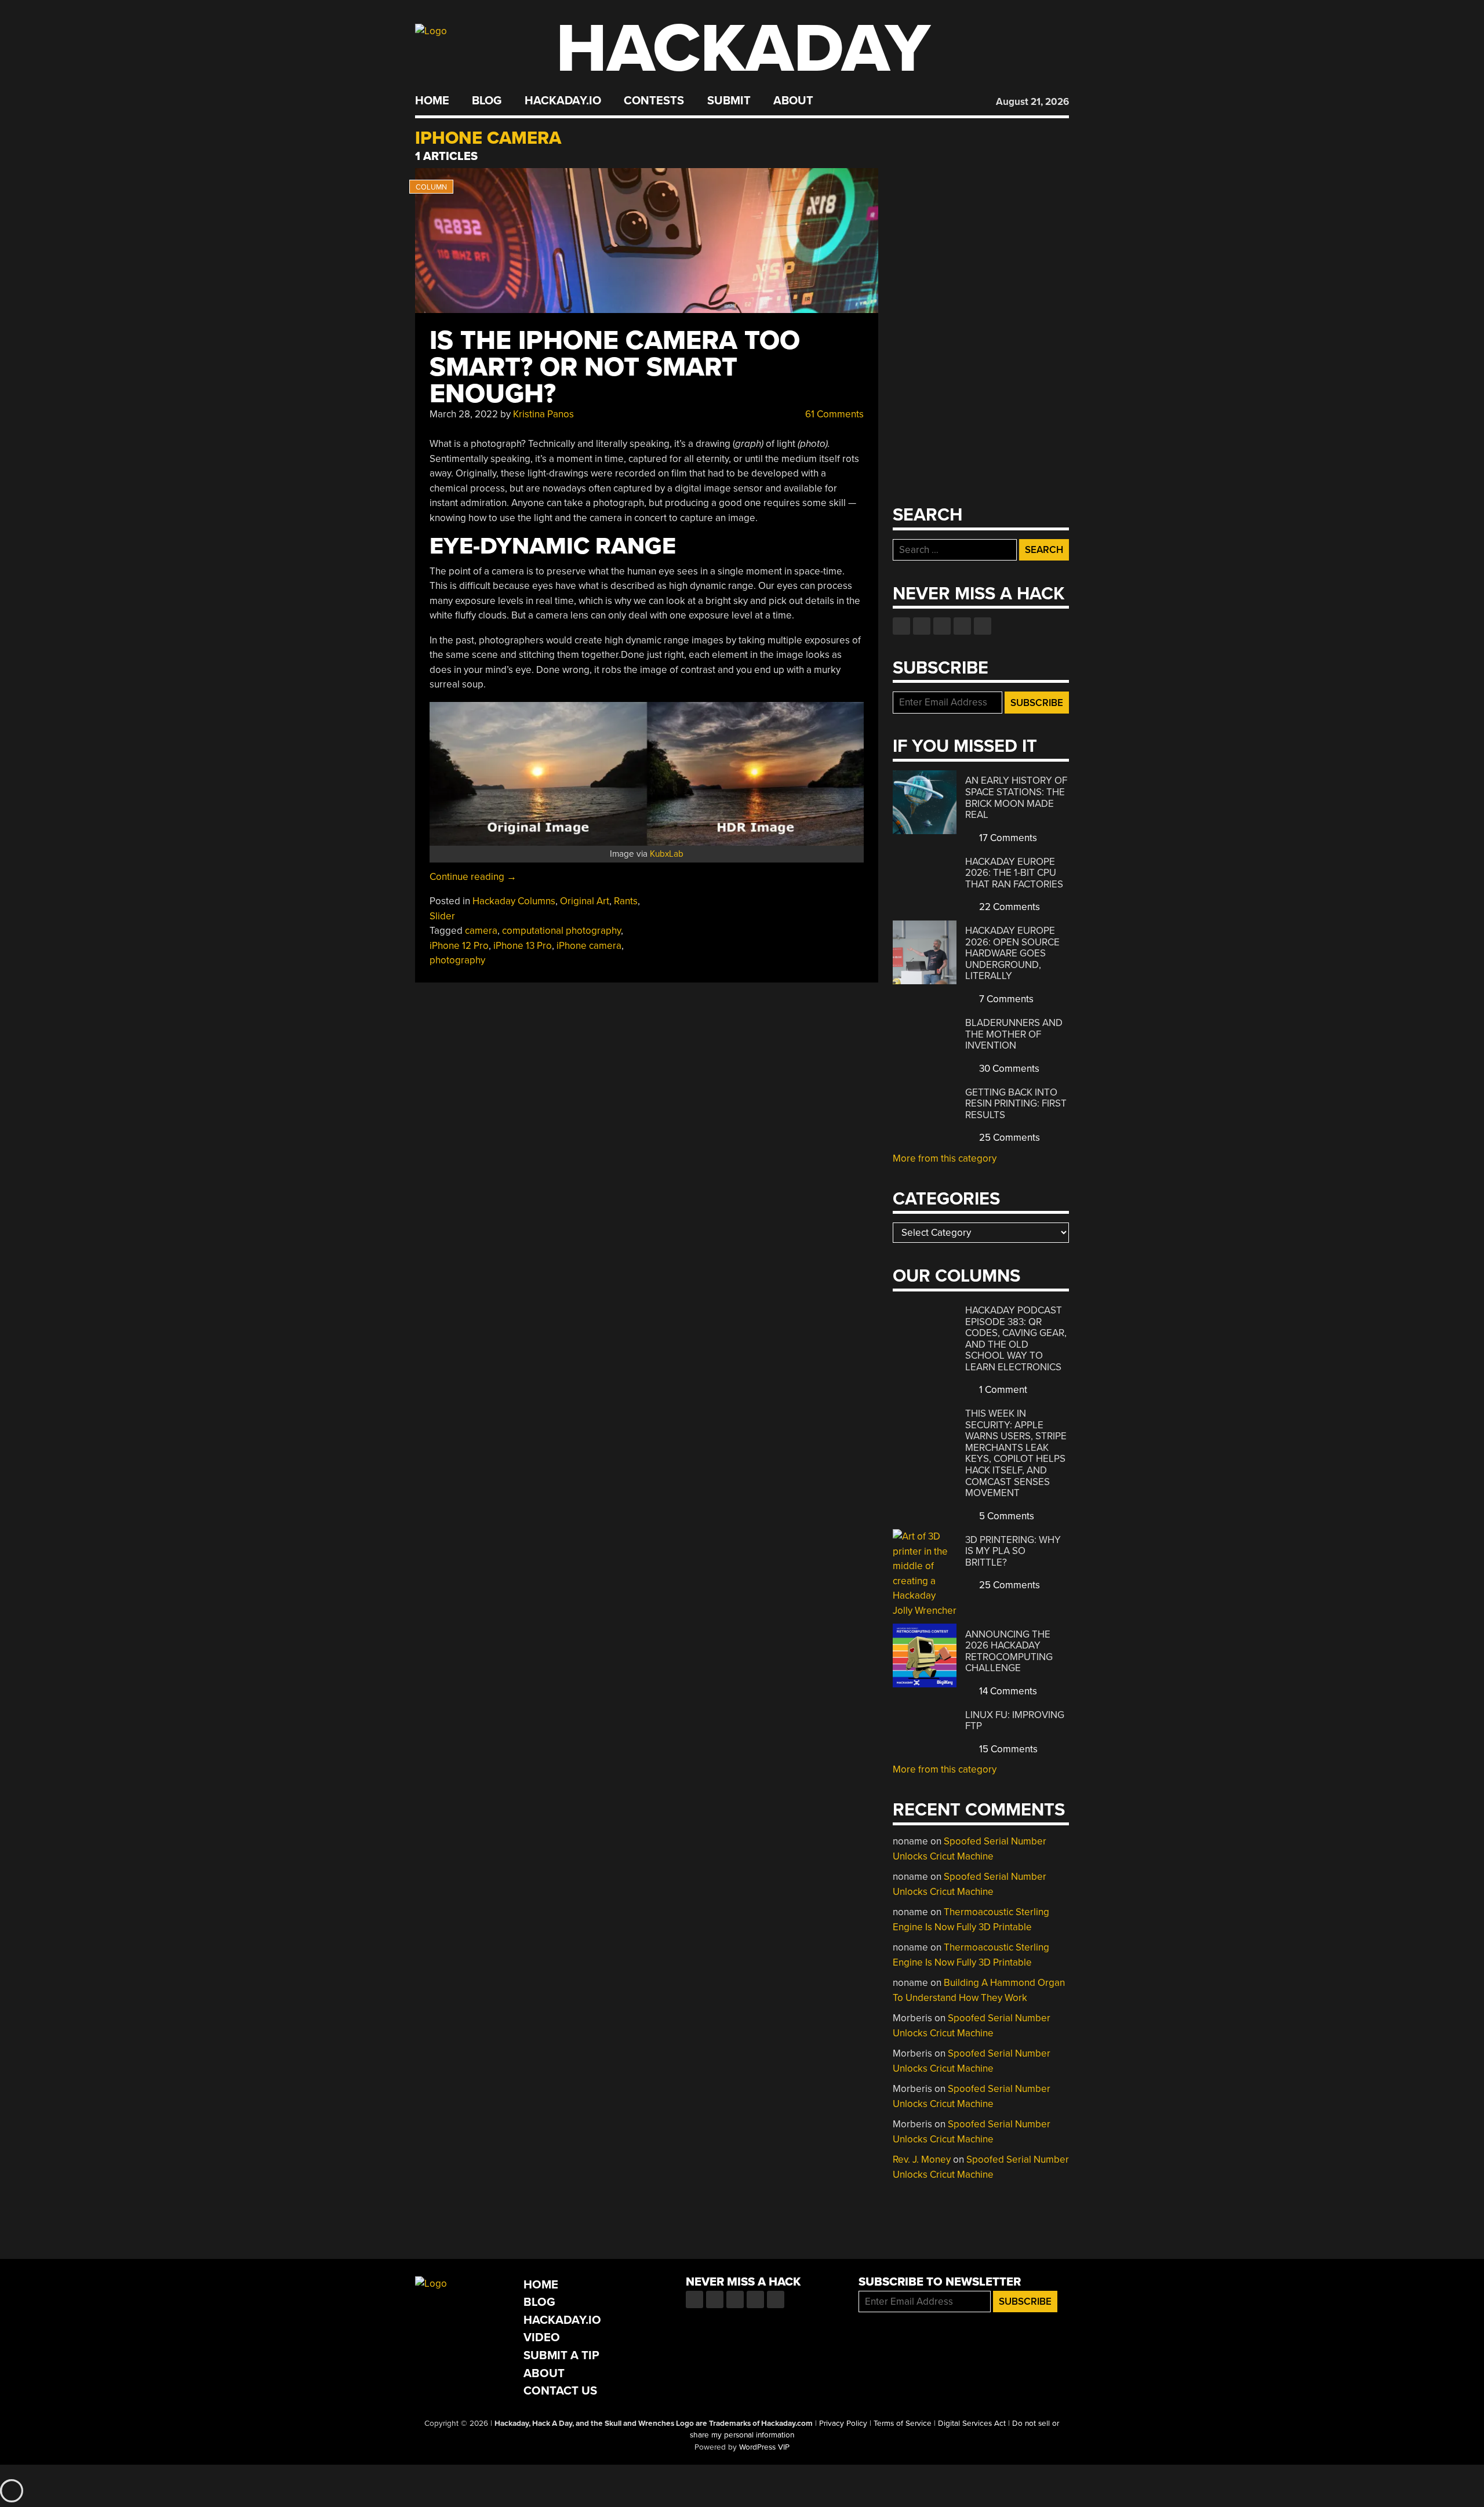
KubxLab (667, 854)
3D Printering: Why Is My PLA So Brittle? (1013, 1551)
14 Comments (1007, 1691)
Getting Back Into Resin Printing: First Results (1016, 1104)
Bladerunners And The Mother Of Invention (1014, 1034)
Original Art (585, 901)
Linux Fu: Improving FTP (1015, 1721)
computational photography (561, 931)
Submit (729, 101)
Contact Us (560, 2391)
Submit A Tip (561, 2355)
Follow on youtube (942, 626)
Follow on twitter (922, 626)
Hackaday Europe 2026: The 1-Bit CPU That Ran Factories (1014, 873)
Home (432, 101)
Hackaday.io (563, 101)
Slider (442, 916)
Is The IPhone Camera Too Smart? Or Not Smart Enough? (615, 367)
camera (481, 931)
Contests (654, 101)
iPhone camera (589, 946)
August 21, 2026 (1032, 102)
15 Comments (1007, 1749)
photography (457, 960)
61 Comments (833, 414)
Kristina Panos (543, 414)
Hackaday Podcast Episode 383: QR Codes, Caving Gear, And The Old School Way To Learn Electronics (1016, 1339)
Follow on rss (962, 626)
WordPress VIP (764, 2447)
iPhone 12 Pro (459, 946)
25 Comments (1008, 1138)
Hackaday (743, 49)
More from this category (945, 1158)
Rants (626, 901)
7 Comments (1005, 999)
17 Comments (1007, 838)
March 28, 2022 (464, 414)
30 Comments (1008, 1069)
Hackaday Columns (514, 901)
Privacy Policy (843, 2424)
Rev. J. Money (922, 2159)
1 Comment (1002, 1390)
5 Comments (1005, 1516)
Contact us (983, 626)
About (793, 101)
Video (542, 2337)
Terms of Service (903, 2424)
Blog (487, 101)
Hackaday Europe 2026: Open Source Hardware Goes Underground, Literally (1012, 953)
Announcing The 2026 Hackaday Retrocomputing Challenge (1009, 1651)
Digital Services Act (972, 2424)
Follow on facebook (901, 626)
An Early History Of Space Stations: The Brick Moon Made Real (1016, 798)
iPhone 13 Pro (523, 946)
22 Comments (1008, 907)
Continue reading (473, 877)
